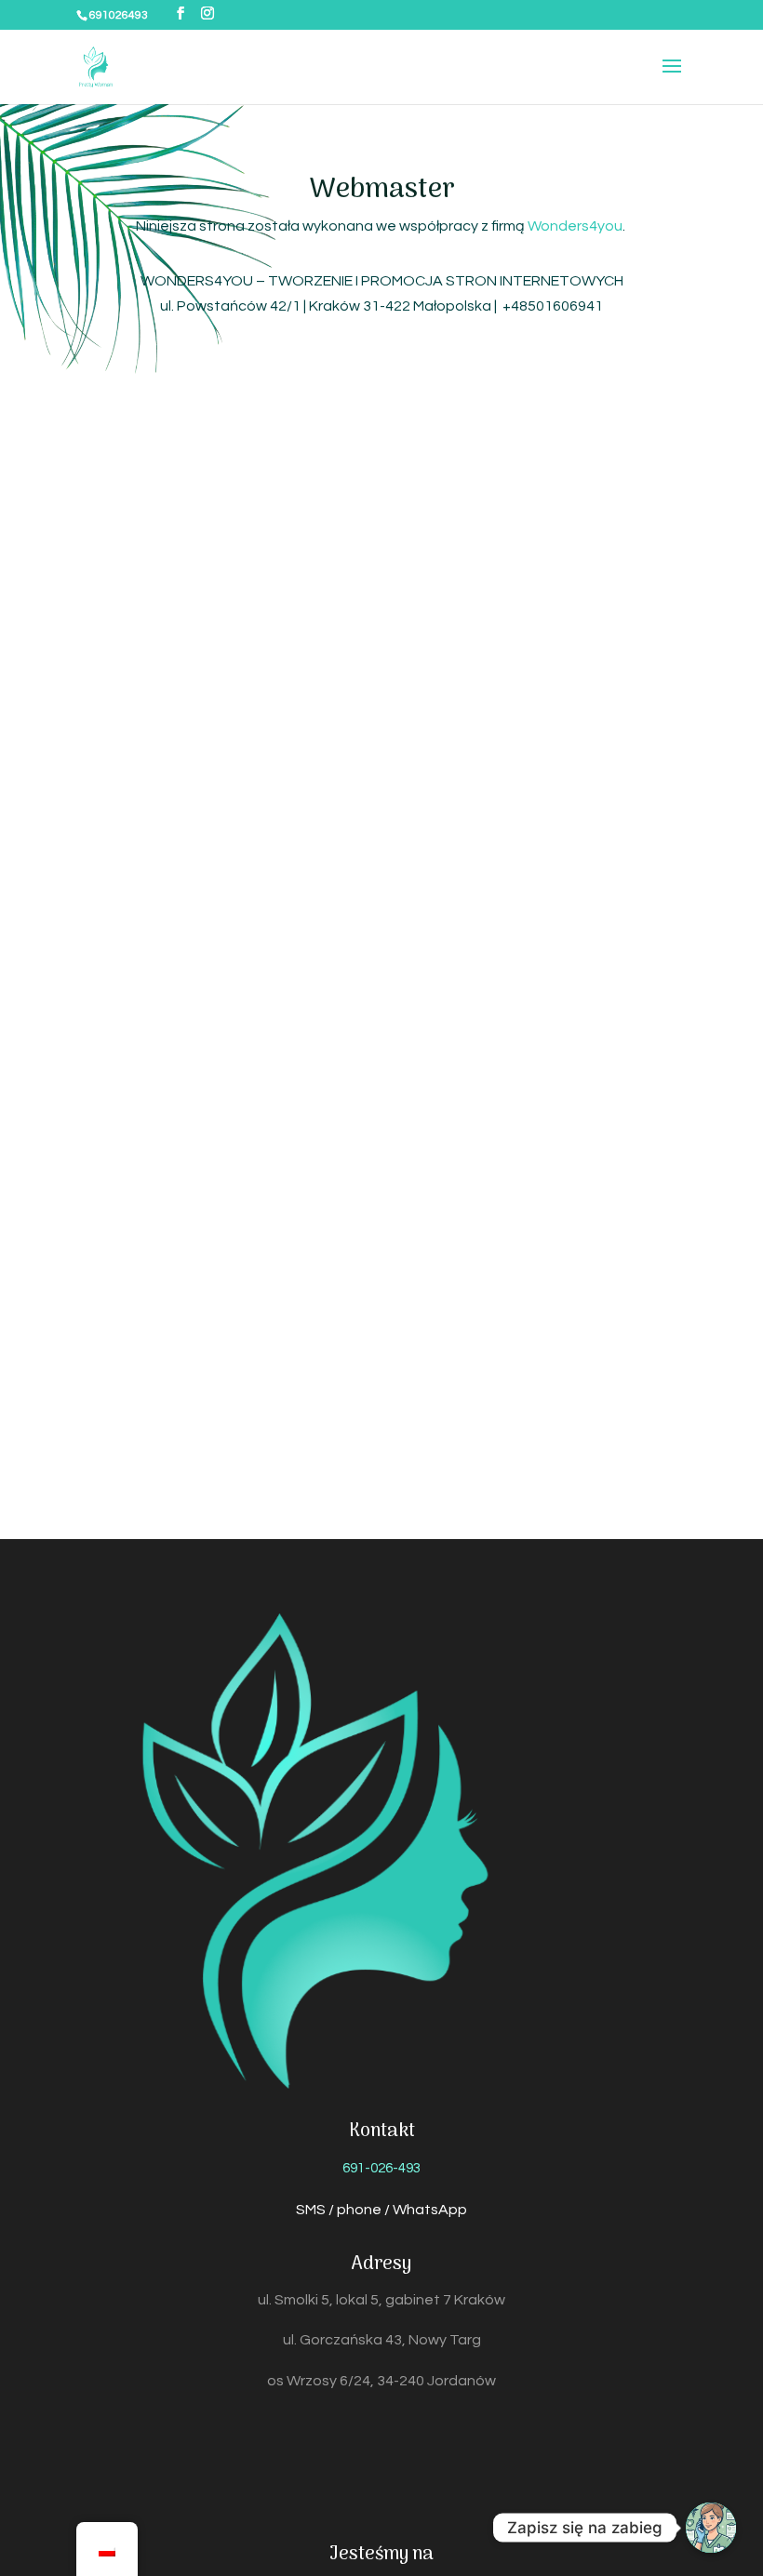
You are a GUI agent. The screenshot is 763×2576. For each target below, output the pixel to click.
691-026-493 (381, 2168)
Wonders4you (575, 226)
